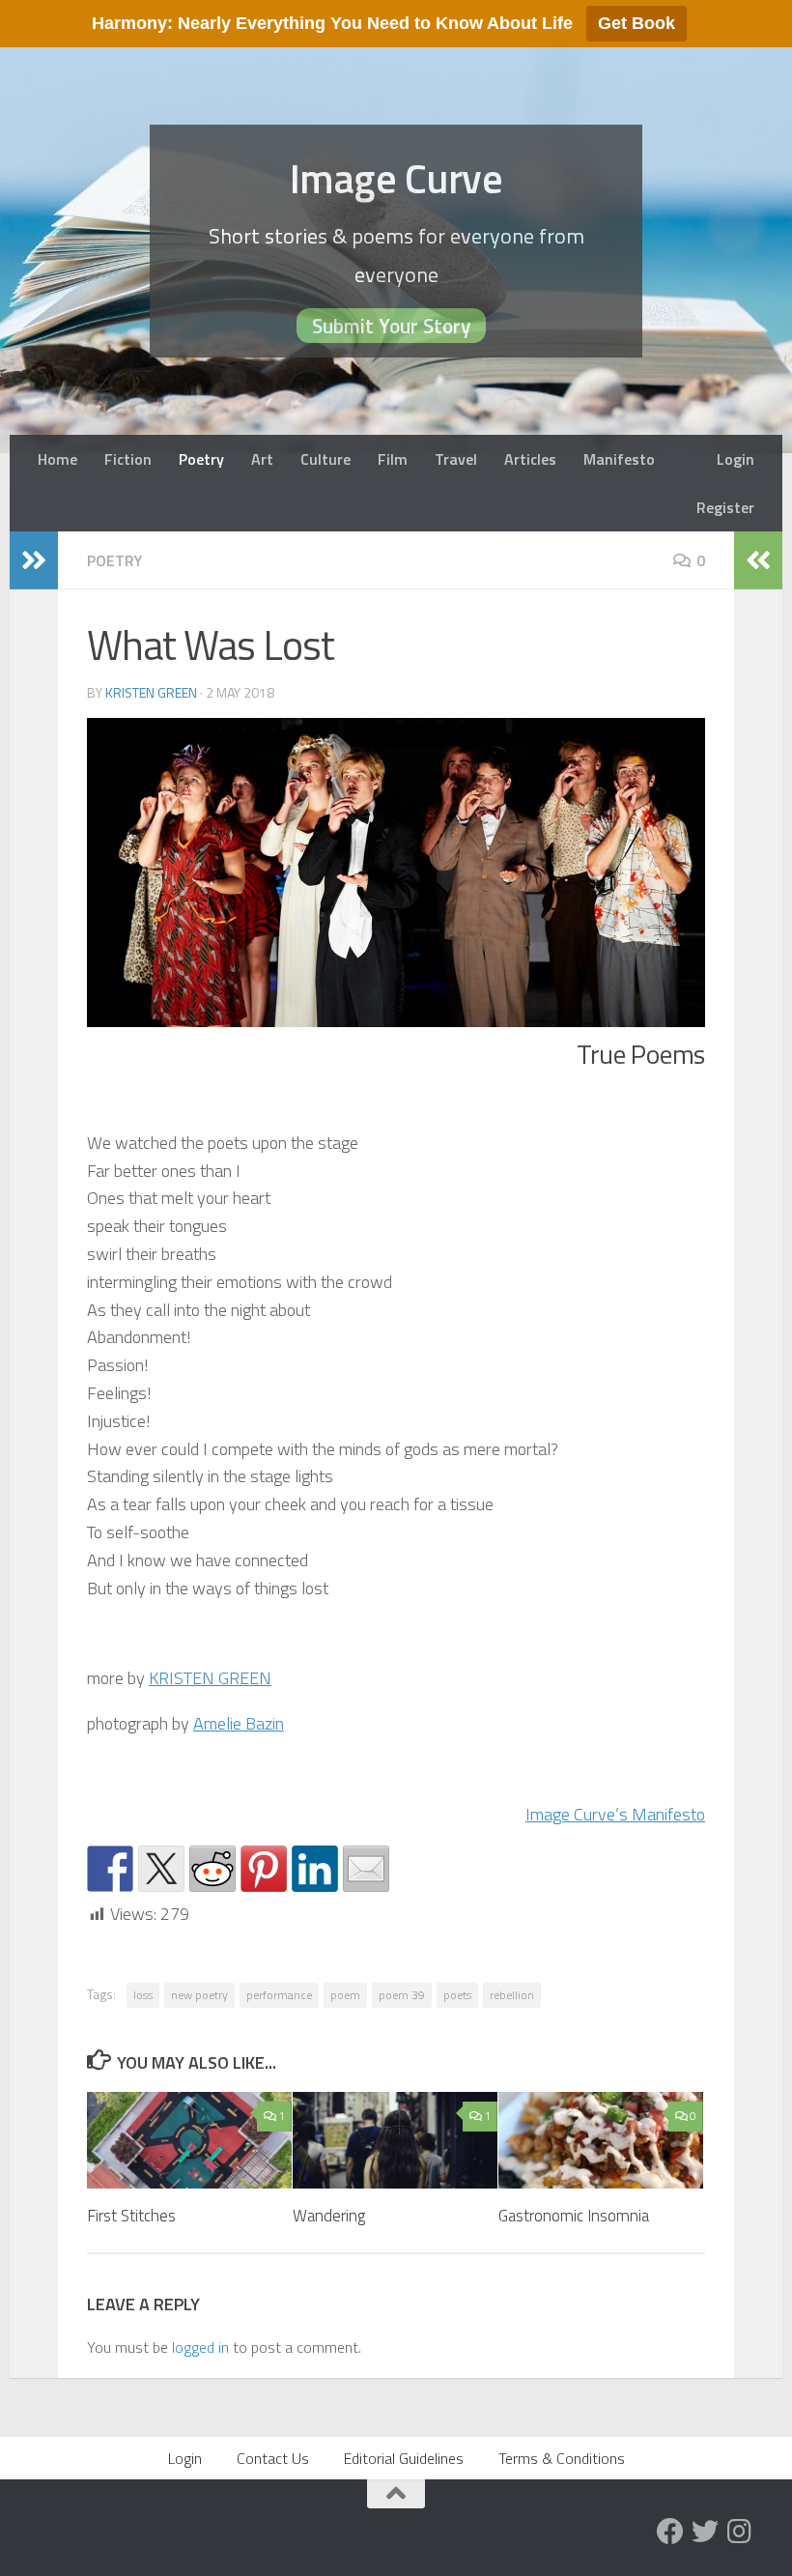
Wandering (329, 2216)
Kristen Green (151, 692)
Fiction (128, 459)
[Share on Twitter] (161, 1869)
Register (725, 507)
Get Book (636, 23)
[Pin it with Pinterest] (264, 1869)
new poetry (199, 1995)
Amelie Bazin (239, 1723)
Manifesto (619, 459)
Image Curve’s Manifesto (615, 1814)
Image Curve (396, 178)
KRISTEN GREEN (210, 1678)
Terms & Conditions (562, 2458)
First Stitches (131, 2216)
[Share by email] (366, 1869)
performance (279, 1995)
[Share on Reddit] (212, 1869)
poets (457, 1995)
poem (345, 1995)
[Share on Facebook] (110, 1869)
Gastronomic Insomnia (574, 2216)
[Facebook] (670, 2532)
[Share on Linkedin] (315, 1869)
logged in (200, 2347)
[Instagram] (740, 2532)
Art (262, 459)
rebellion (512, 1995)
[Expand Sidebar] (34, 560)
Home (57, 459)
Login (735, 459)
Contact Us (273, 2458)
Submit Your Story (391, 326)
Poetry (201, 459)
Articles (530, 459)
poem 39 (402, 1995)
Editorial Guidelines (404, 2458)
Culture (325, 459)
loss (143, 1995)
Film (393, 459)
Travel (456, 459)
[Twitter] (705, 2532)
